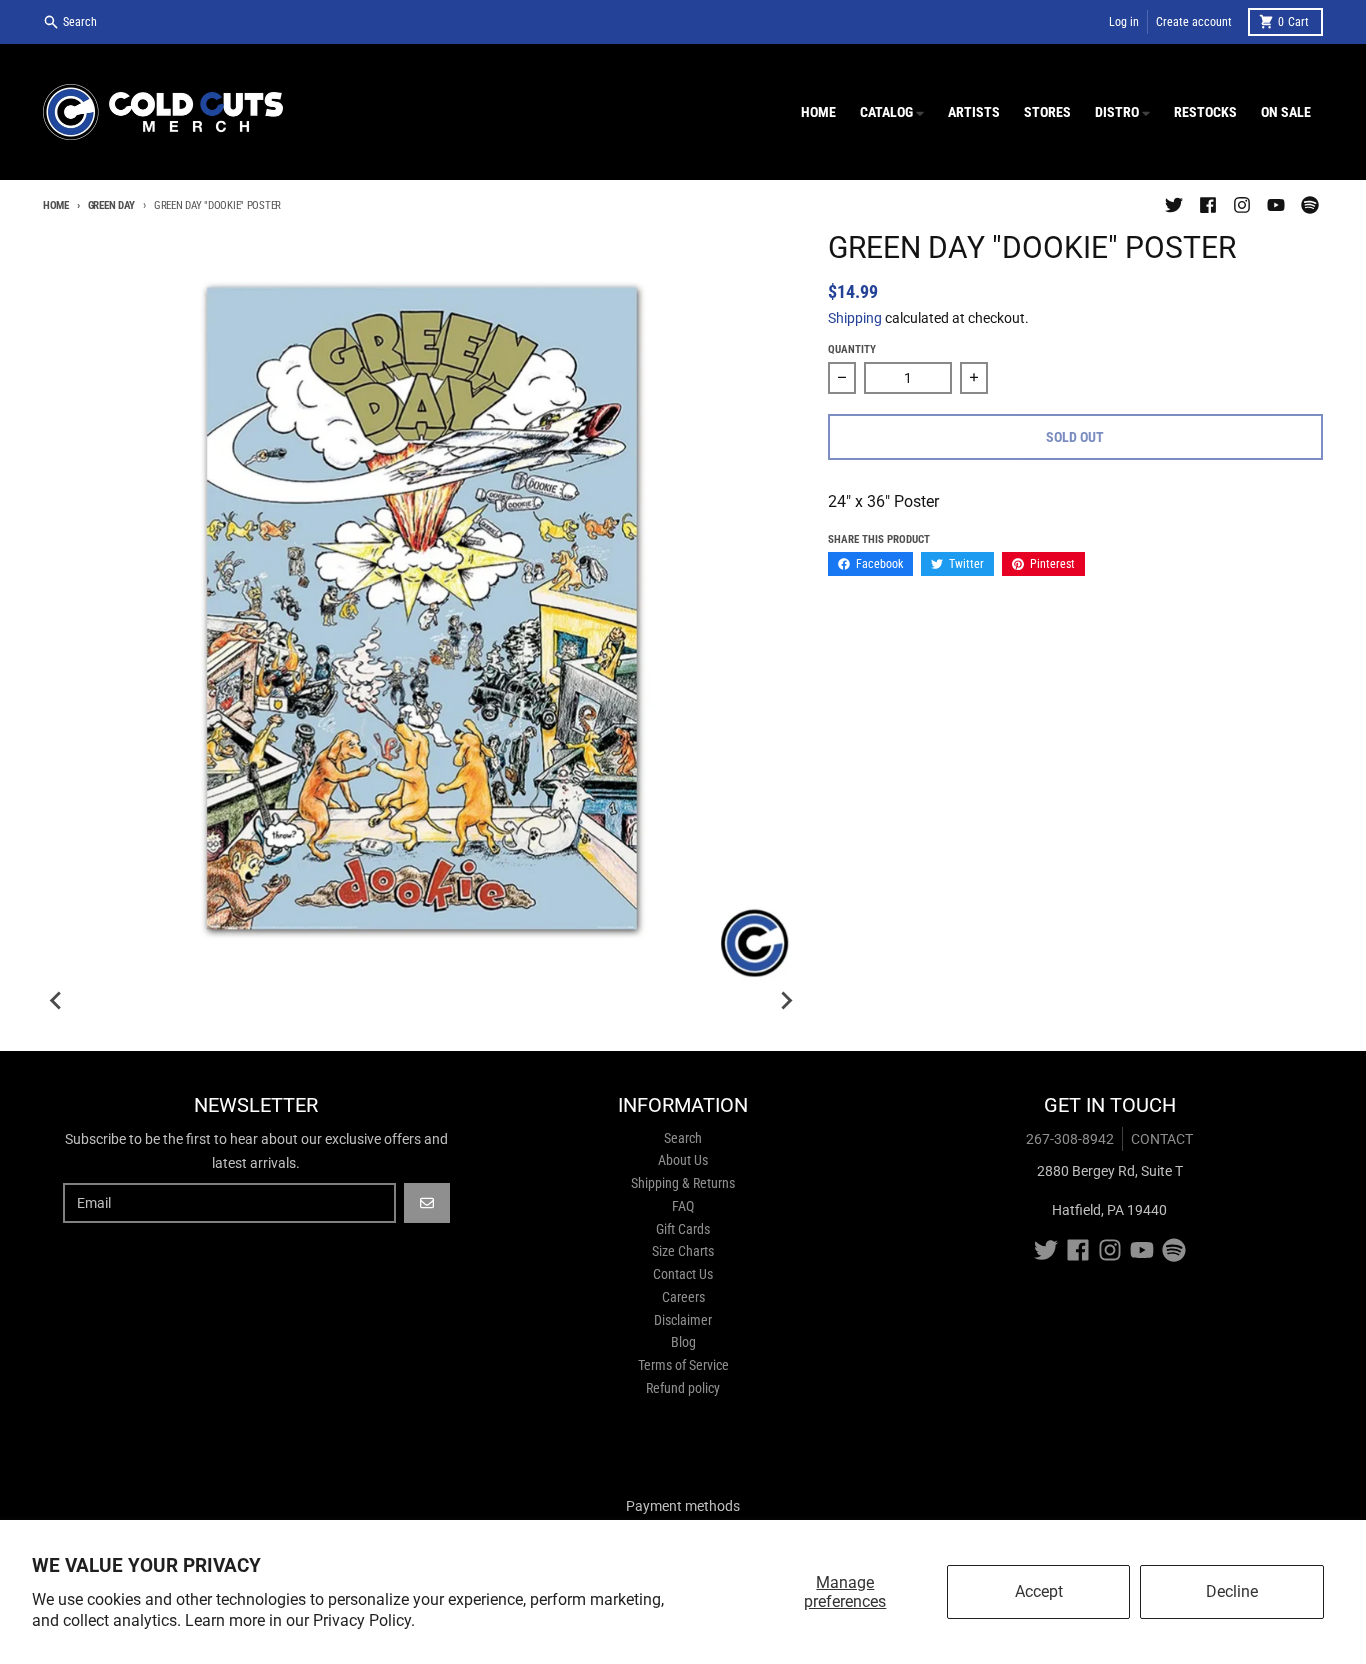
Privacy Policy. (364, 1620)
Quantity (852, 349)
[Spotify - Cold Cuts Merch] (1310, 205)
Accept (1039, 1591)
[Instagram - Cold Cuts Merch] (1242, 205)
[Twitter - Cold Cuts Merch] (1174, 205)
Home (56, 205)
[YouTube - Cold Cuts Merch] (1276, 205)
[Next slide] (786, 1001)
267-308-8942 (1070, 1139)
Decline (1232, 1591)
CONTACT (1162, 1139)
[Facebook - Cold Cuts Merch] (1208, 205)
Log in (1124, 22)
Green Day (111, 205)
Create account (1194, 22)
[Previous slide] (57, 1001)
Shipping (855, 318)
